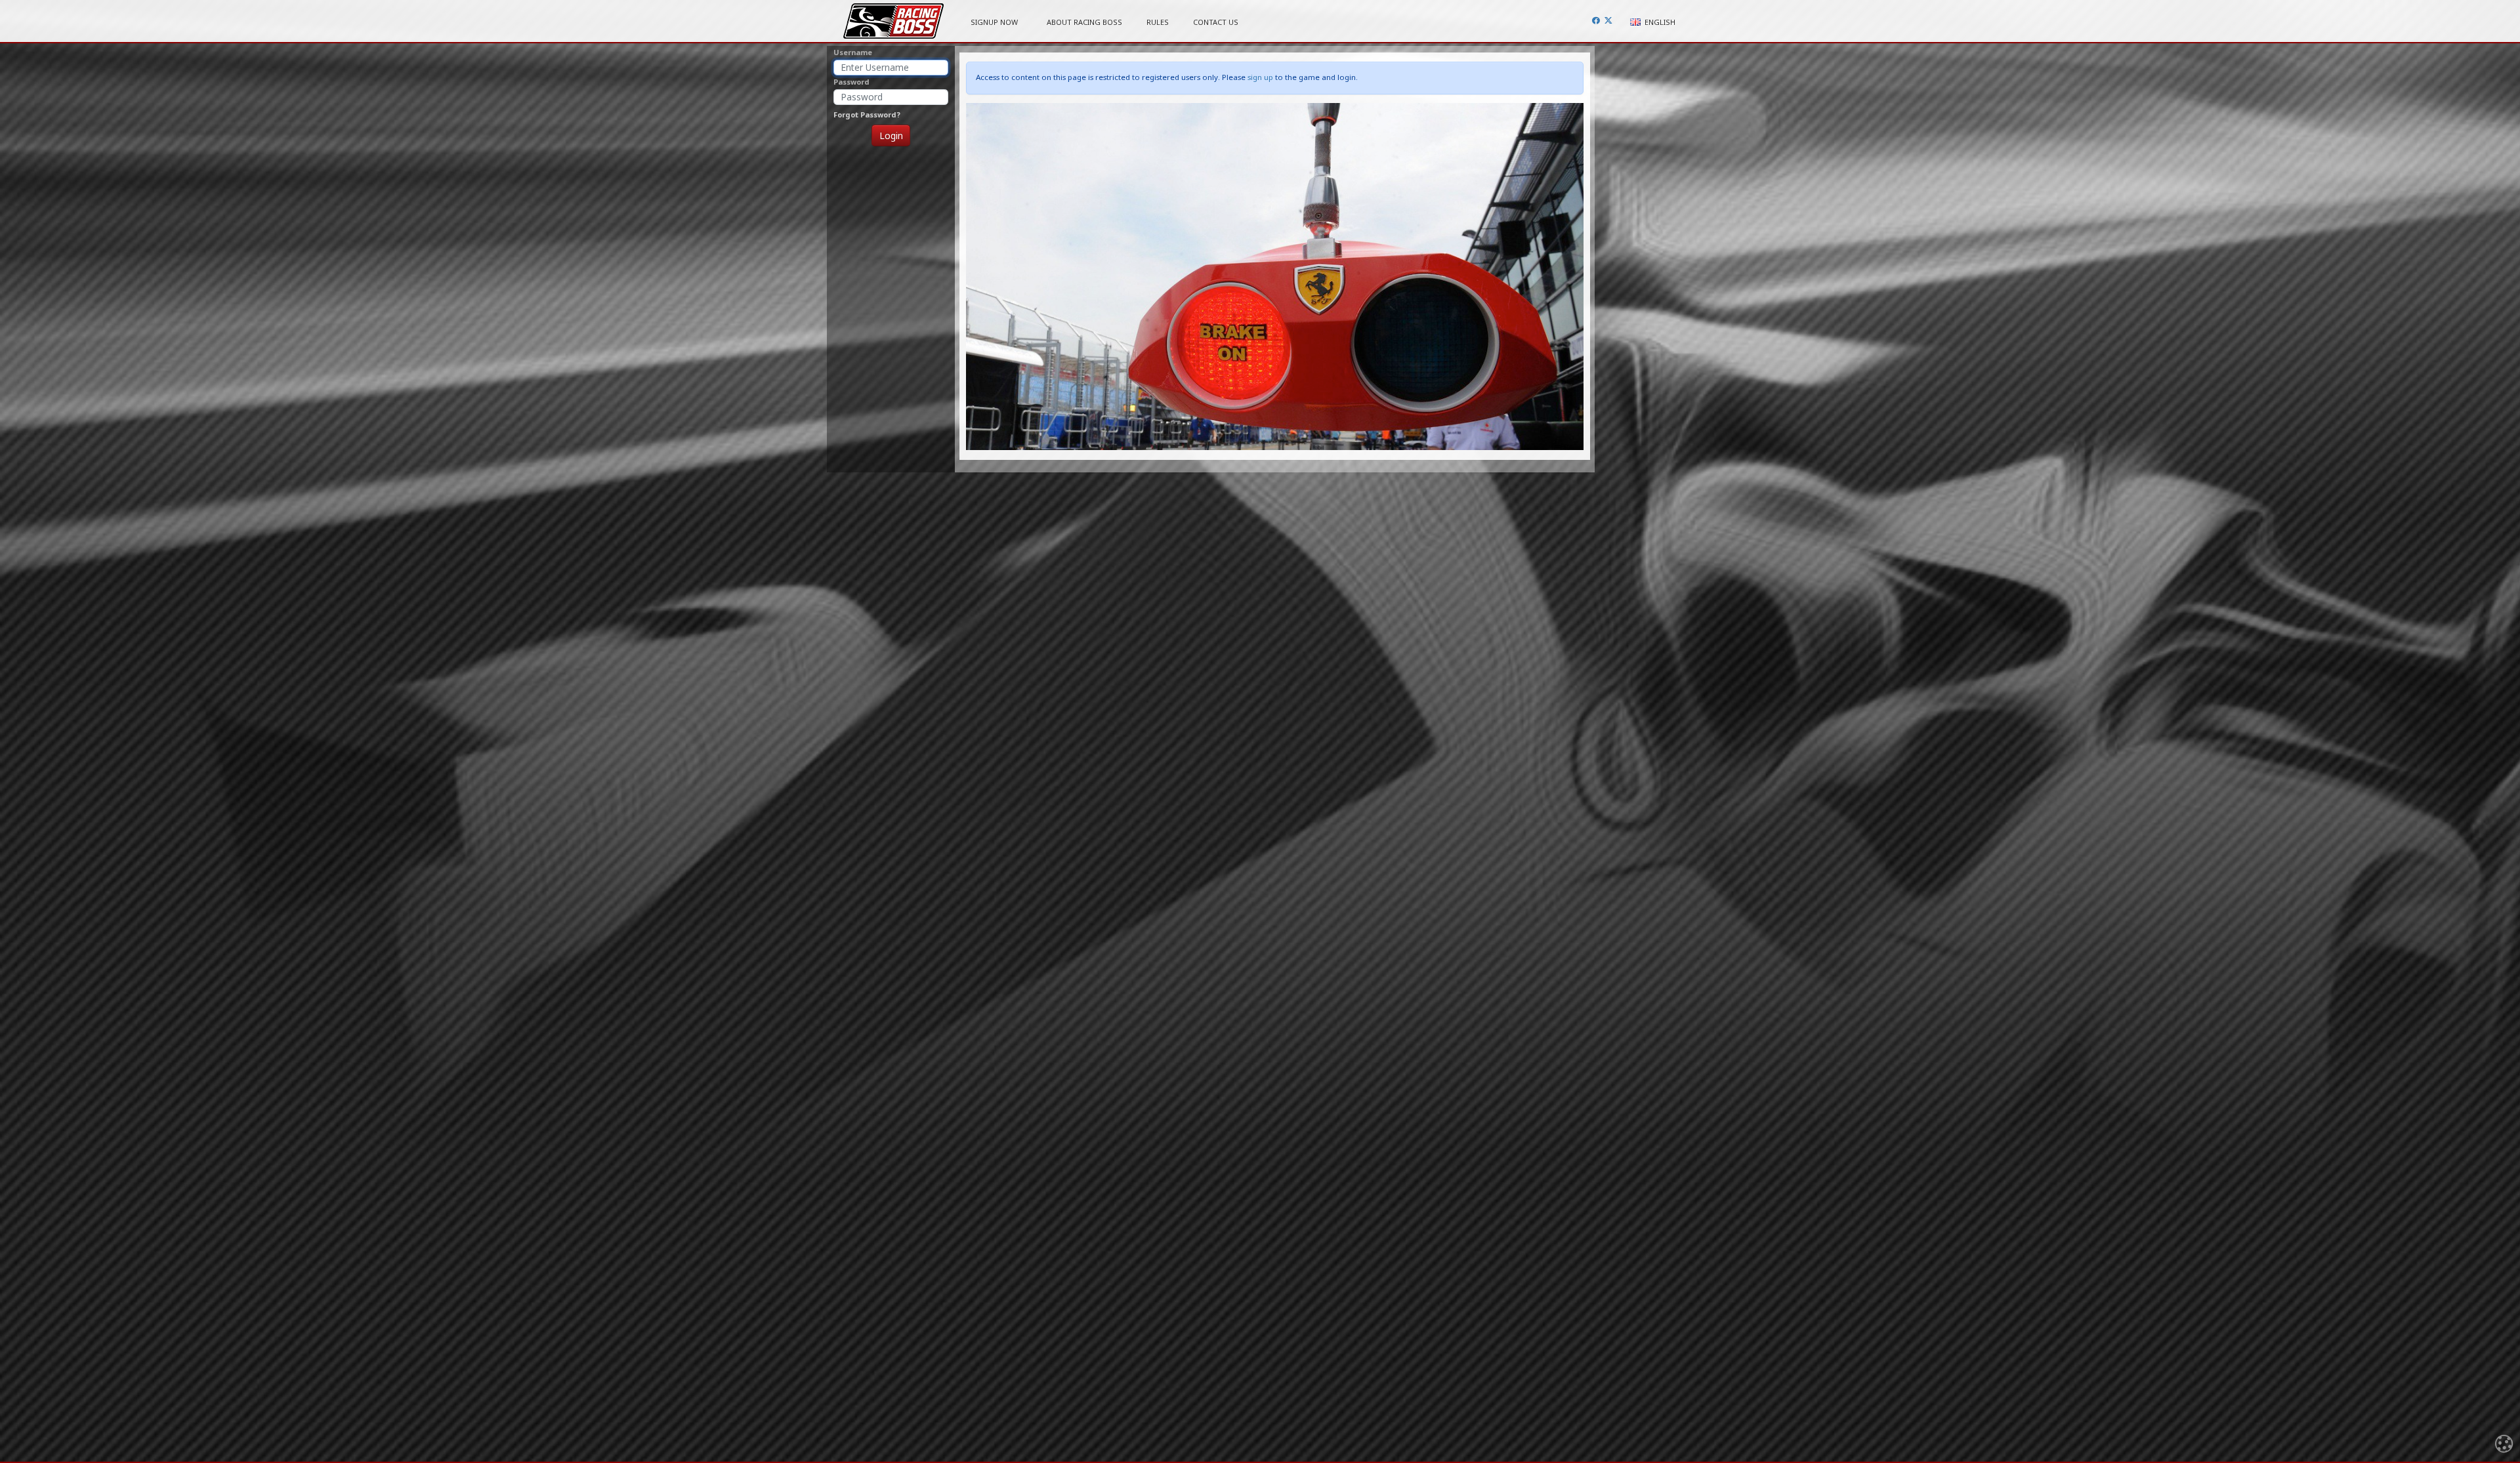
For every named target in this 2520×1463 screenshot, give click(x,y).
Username (853, 52)
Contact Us (1216, 22)
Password (851, 82)
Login (891, 135)
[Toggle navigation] (2504, 1446)
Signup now (994, 22)
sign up (1260, 77)
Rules (1158, 22)
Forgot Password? (867, 114)
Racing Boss (893, 21)
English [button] (1659, 22)
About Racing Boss (1084, 22)
